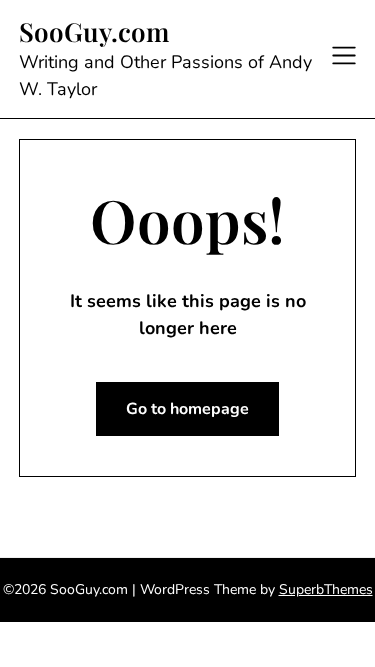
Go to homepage (187, 409)
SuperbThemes (326, 589)
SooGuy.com (94, 32)
